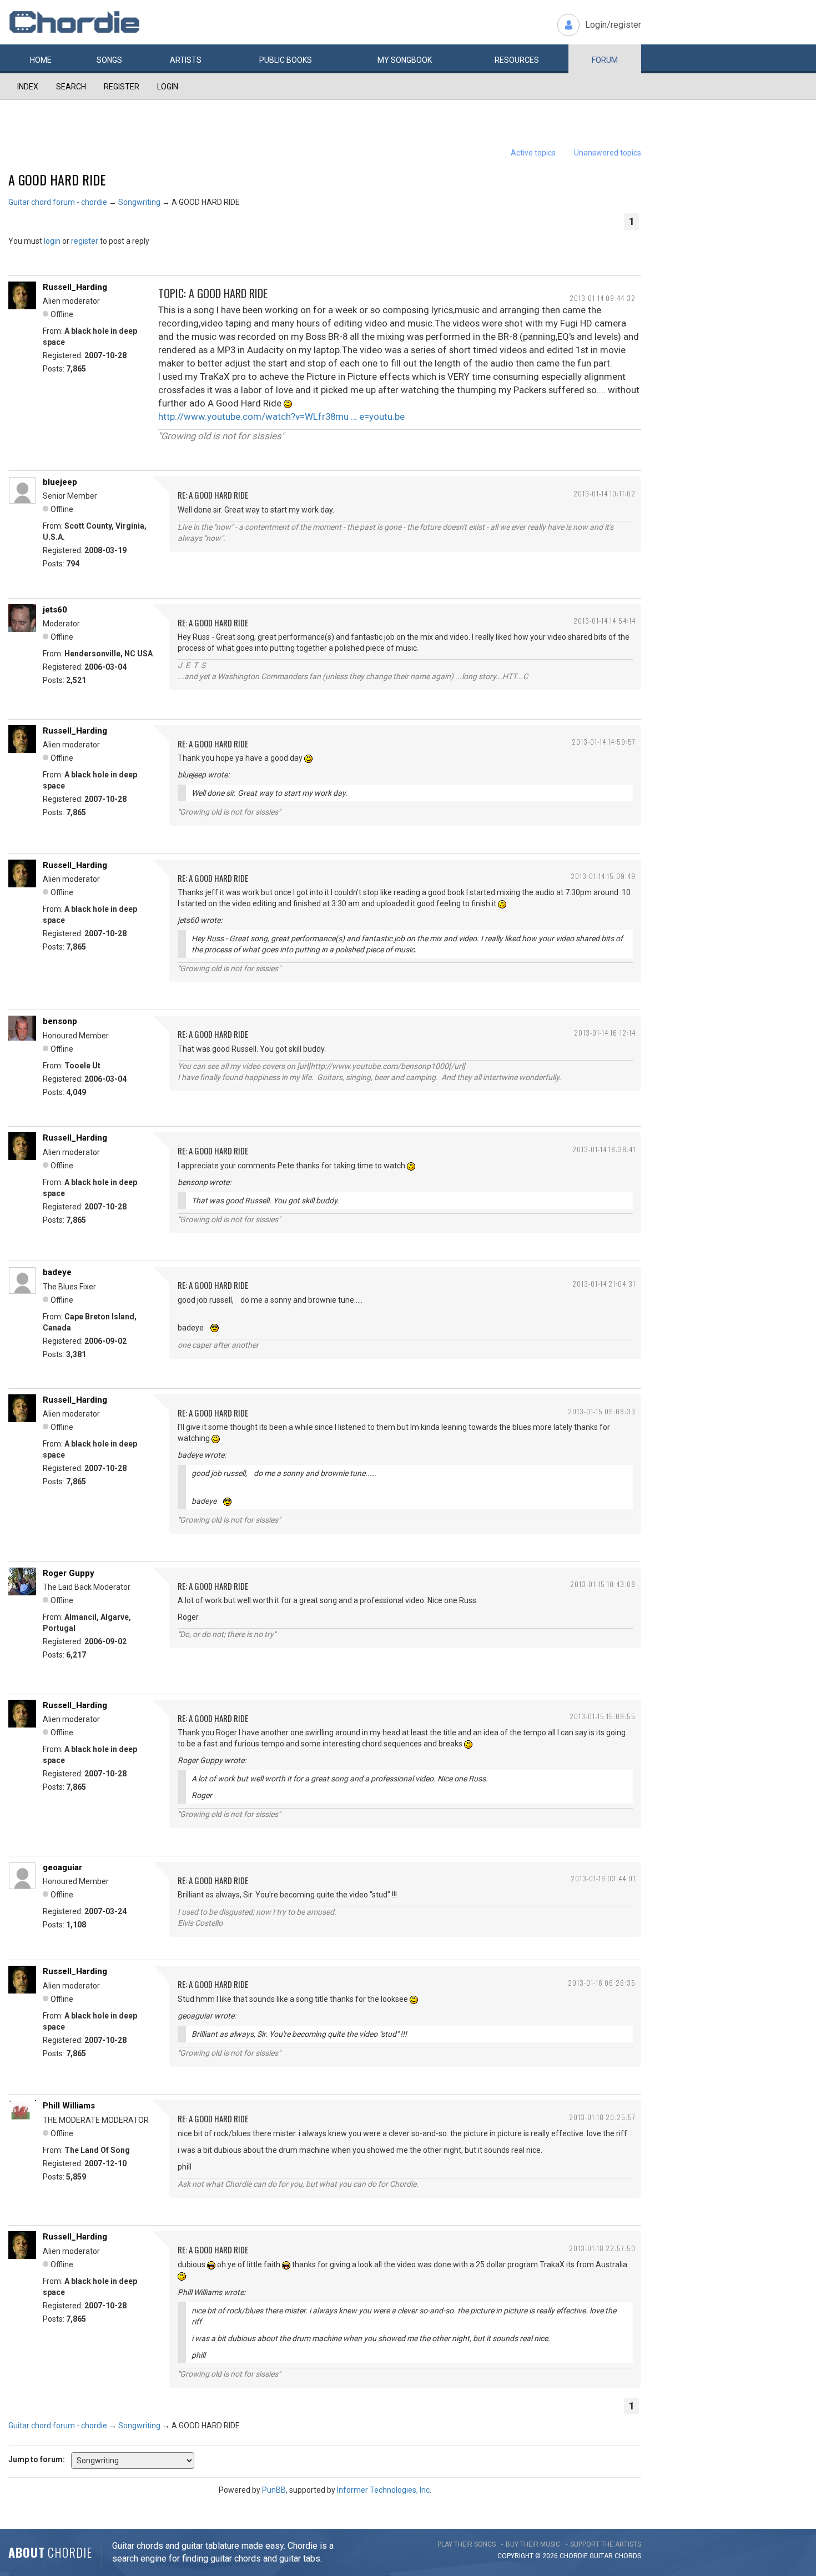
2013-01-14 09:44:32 (603, 298)
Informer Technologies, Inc (383, 2490)
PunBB (274, 2490)
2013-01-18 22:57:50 (602, 2248)
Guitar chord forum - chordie (58, 202)
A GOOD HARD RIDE (57, 179)
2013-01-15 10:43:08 (603, 1584)
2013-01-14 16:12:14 (605, 1033)
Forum (605, 60)
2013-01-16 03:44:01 (603, 1878)
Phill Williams (69, 2106)
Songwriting (139, 202)
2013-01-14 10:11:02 (605, 493)
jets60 (55, 610)
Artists (186, 60)
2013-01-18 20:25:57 (602, 2117)
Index (28, 87)
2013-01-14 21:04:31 (604, 1284)
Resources (517, 60)
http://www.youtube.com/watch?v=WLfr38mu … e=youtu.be (281, 416)
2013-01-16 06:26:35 (602, 1983)
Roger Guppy (69, 1573)
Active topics (533, 153)
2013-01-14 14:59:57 (604, 742)
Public (286, 60)
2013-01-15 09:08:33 (602, 1411)
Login (168, 87)
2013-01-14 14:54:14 (605, 621)
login (52, 241)
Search (71, 87)
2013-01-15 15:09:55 (603, 1716)
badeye (57, 1272)
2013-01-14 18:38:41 (604, 1149)
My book (405, 60)
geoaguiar (62, 1867)
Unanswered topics (608, 153)
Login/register (613, 25)
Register (122, 87)
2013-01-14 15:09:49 (603, 876)
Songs (109, 60)
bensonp (60, 1021)
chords (628, 2556)
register (85, 241)
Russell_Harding (75, 287)
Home (41, 60)
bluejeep (60, 482)
